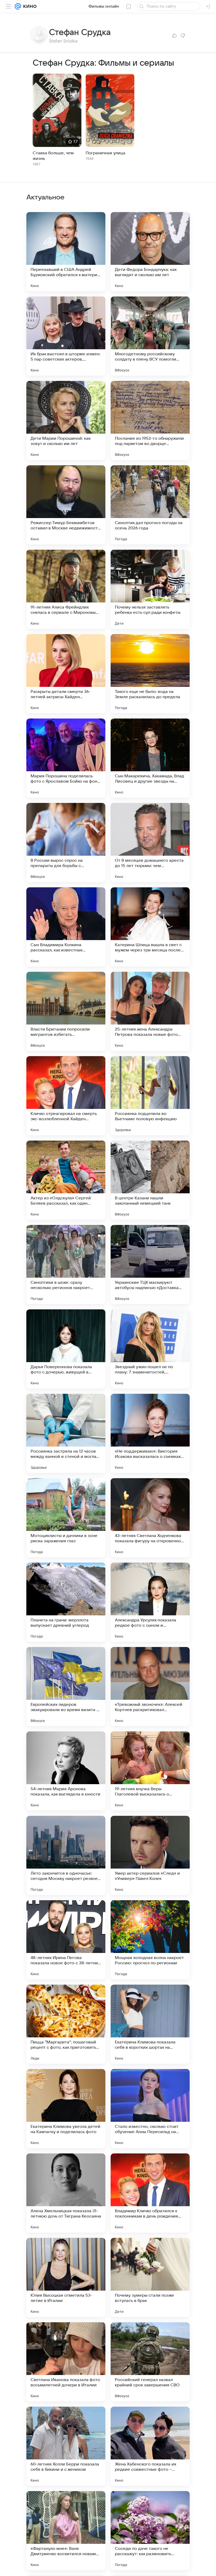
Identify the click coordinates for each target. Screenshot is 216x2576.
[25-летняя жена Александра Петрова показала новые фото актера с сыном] (150, 1011)
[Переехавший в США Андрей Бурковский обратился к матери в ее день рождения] (66, 252)
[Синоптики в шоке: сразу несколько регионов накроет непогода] (66, 1265)
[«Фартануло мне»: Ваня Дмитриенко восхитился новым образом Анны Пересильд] (66, 2531)
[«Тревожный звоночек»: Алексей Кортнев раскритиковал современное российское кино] (150, 1687)
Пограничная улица (105, 153)
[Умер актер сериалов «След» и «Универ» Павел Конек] (150, 1855)
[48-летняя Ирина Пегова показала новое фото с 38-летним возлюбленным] (66, 1940)
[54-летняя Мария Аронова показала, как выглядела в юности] (66, 1771)
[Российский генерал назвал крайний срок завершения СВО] (150, 2362)
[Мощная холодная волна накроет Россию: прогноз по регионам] (150, 1940)
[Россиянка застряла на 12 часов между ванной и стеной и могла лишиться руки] (66, 1433)
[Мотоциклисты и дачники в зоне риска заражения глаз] (66, 1518)
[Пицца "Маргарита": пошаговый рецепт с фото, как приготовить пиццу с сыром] (66, 2024)
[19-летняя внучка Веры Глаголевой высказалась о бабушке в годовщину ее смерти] (150, 1771)
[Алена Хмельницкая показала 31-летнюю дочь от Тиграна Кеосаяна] (66, 2193)
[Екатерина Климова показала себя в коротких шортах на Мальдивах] (150, 2024)
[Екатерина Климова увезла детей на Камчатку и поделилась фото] (66, 2109)
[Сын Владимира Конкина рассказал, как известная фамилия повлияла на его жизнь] (66, 927)
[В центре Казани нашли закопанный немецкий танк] (150, 1180)
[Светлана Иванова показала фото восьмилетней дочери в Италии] (66, 2362)
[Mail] (18, 6)
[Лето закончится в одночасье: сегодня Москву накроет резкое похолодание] (66, 1855)
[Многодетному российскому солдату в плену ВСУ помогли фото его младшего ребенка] (150, 336)
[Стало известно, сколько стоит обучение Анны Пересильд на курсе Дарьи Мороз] (150, 2109)
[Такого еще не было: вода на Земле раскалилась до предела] (150, 674)
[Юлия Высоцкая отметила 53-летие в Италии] (66, 2277)
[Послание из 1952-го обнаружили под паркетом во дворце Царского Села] (150, 420)
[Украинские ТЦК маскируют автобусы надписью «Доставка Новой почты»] (150, 1265)
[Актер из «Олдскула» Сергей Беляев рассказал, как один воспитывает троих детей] (66, 1180)
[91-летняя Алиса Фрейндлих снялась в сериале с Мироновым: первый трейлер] (66, 589)
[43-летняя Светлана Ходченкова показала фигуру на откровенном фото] (150, 1518)
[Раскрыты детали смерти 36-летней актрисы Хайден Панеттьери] (66, 674)
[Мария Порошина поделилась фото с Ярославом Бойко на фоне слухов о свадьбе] (66, 758)
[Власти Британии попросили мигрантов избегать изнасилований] (66, 1011)
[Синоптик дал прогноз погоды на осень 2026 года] (150, 505)
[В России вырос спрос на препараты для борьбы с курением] (66, 842)
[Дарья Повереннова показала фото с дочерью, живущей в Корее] (66, 1349)
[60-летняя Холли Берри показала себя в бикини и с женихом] (66, 2446)
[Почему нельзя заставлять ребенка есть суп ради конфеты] (150, 589)
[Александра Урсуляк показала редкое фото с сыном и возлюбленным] (150, 1602)
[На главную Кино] (29, 6)
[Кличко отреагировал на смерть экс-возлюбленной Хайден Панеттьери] (66, 1096)
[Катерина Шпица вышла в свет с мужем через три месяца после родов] (150, 927)
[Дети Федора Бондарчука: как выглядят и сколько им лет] (150, 252)
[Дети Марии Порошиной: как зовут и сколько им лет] (66, 420)
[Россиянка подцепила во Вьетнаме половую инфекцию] (150, 1096)
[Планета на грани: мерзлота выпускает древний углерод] (66, 1602)
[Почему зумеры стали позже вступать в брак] (150, 2277)
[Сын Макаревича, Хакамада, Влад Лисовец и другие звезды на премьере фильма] (150, 758)
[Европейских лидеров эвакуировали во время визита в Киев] (66, 1687)
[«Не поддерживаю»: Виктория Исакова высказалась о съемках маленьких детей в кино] (150, 1433)
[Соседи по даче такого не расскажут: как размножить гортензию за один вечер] (150, 2531)
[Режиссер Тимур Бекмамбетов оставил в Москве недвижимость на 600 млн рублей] (66, 505)
